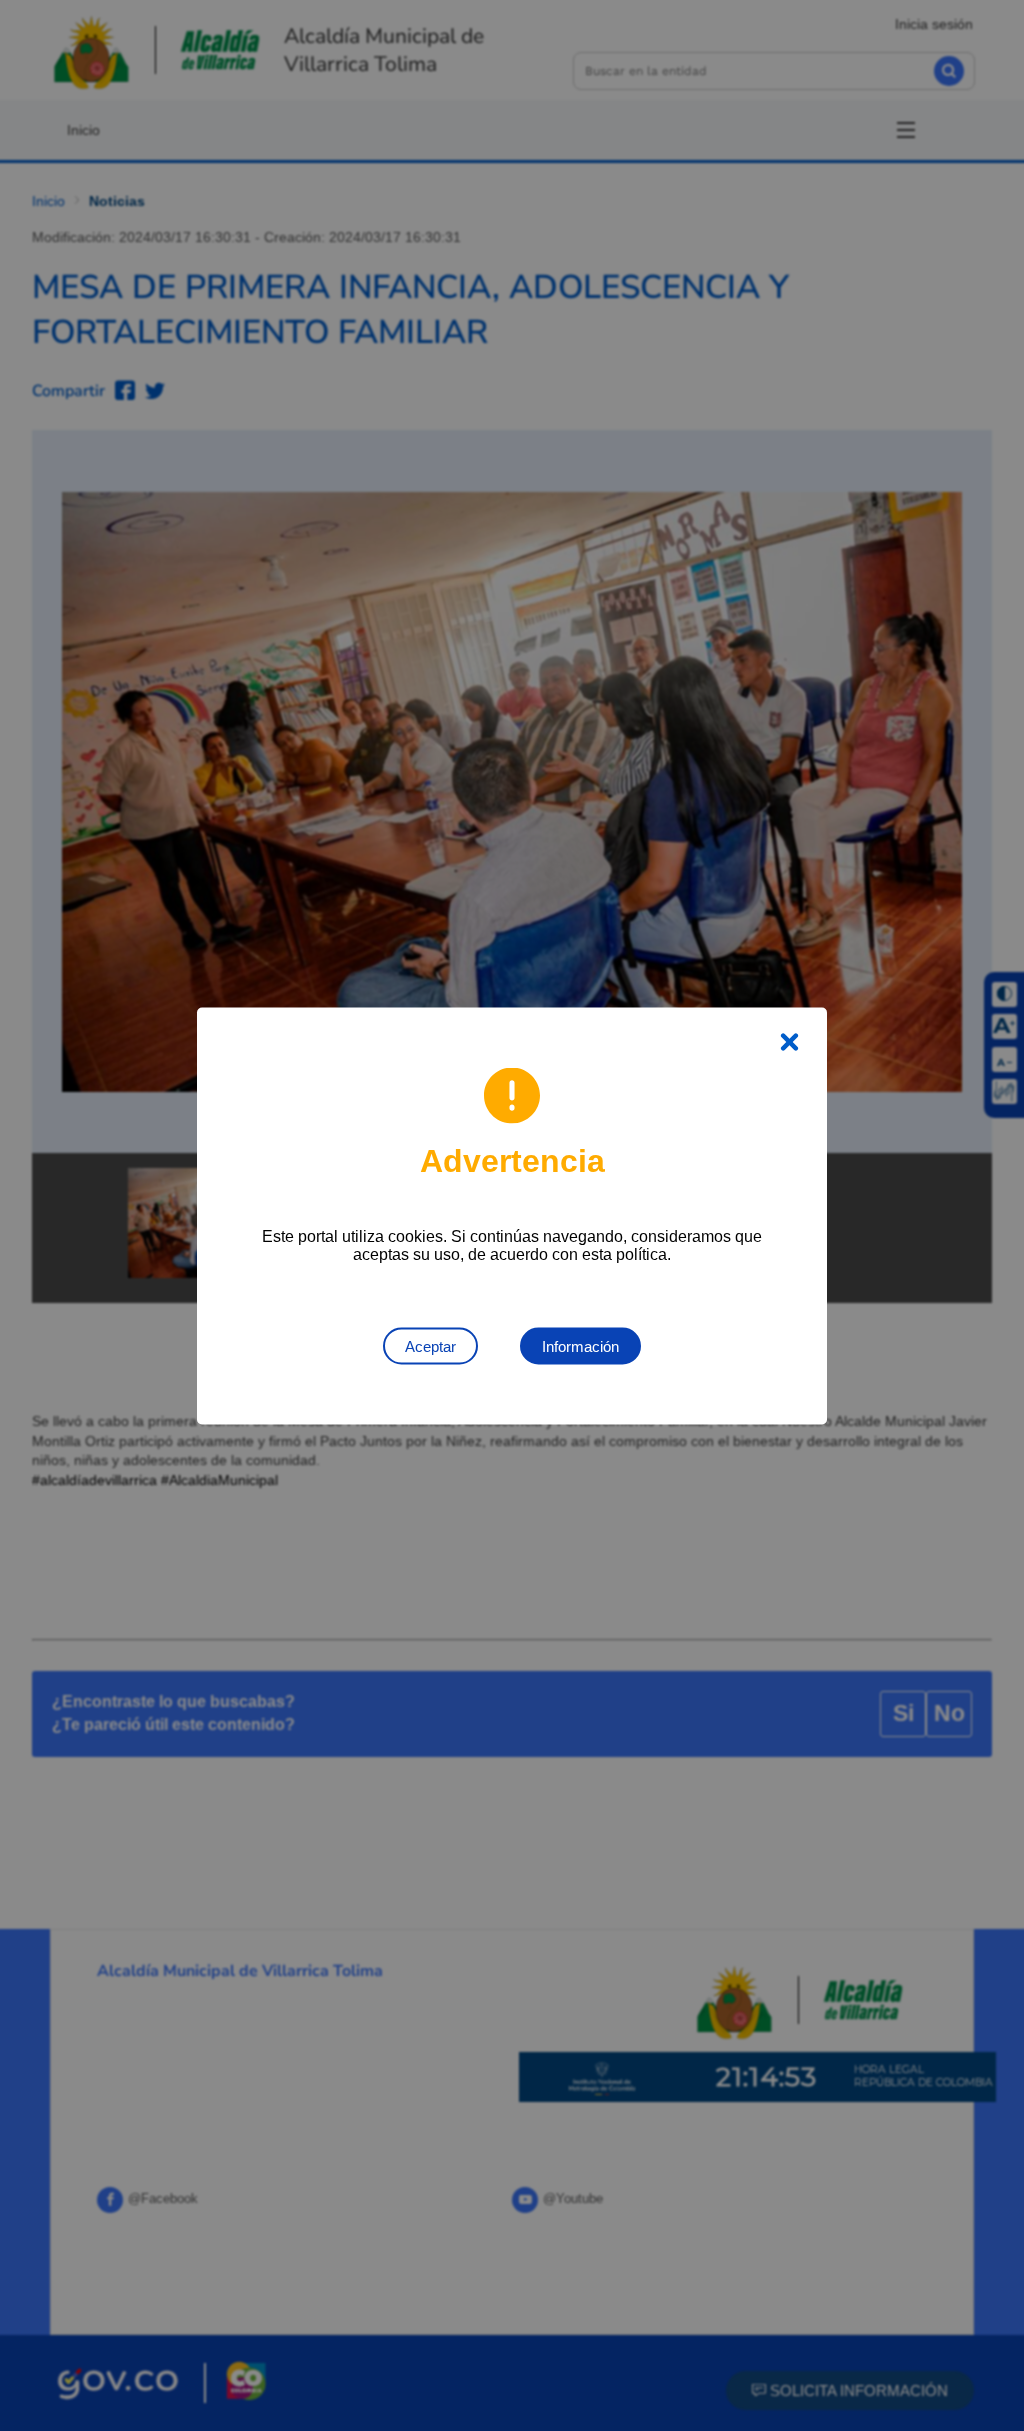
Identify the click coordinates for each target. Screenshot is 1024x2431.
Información (580, 1345)
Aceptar (430, 1345)
